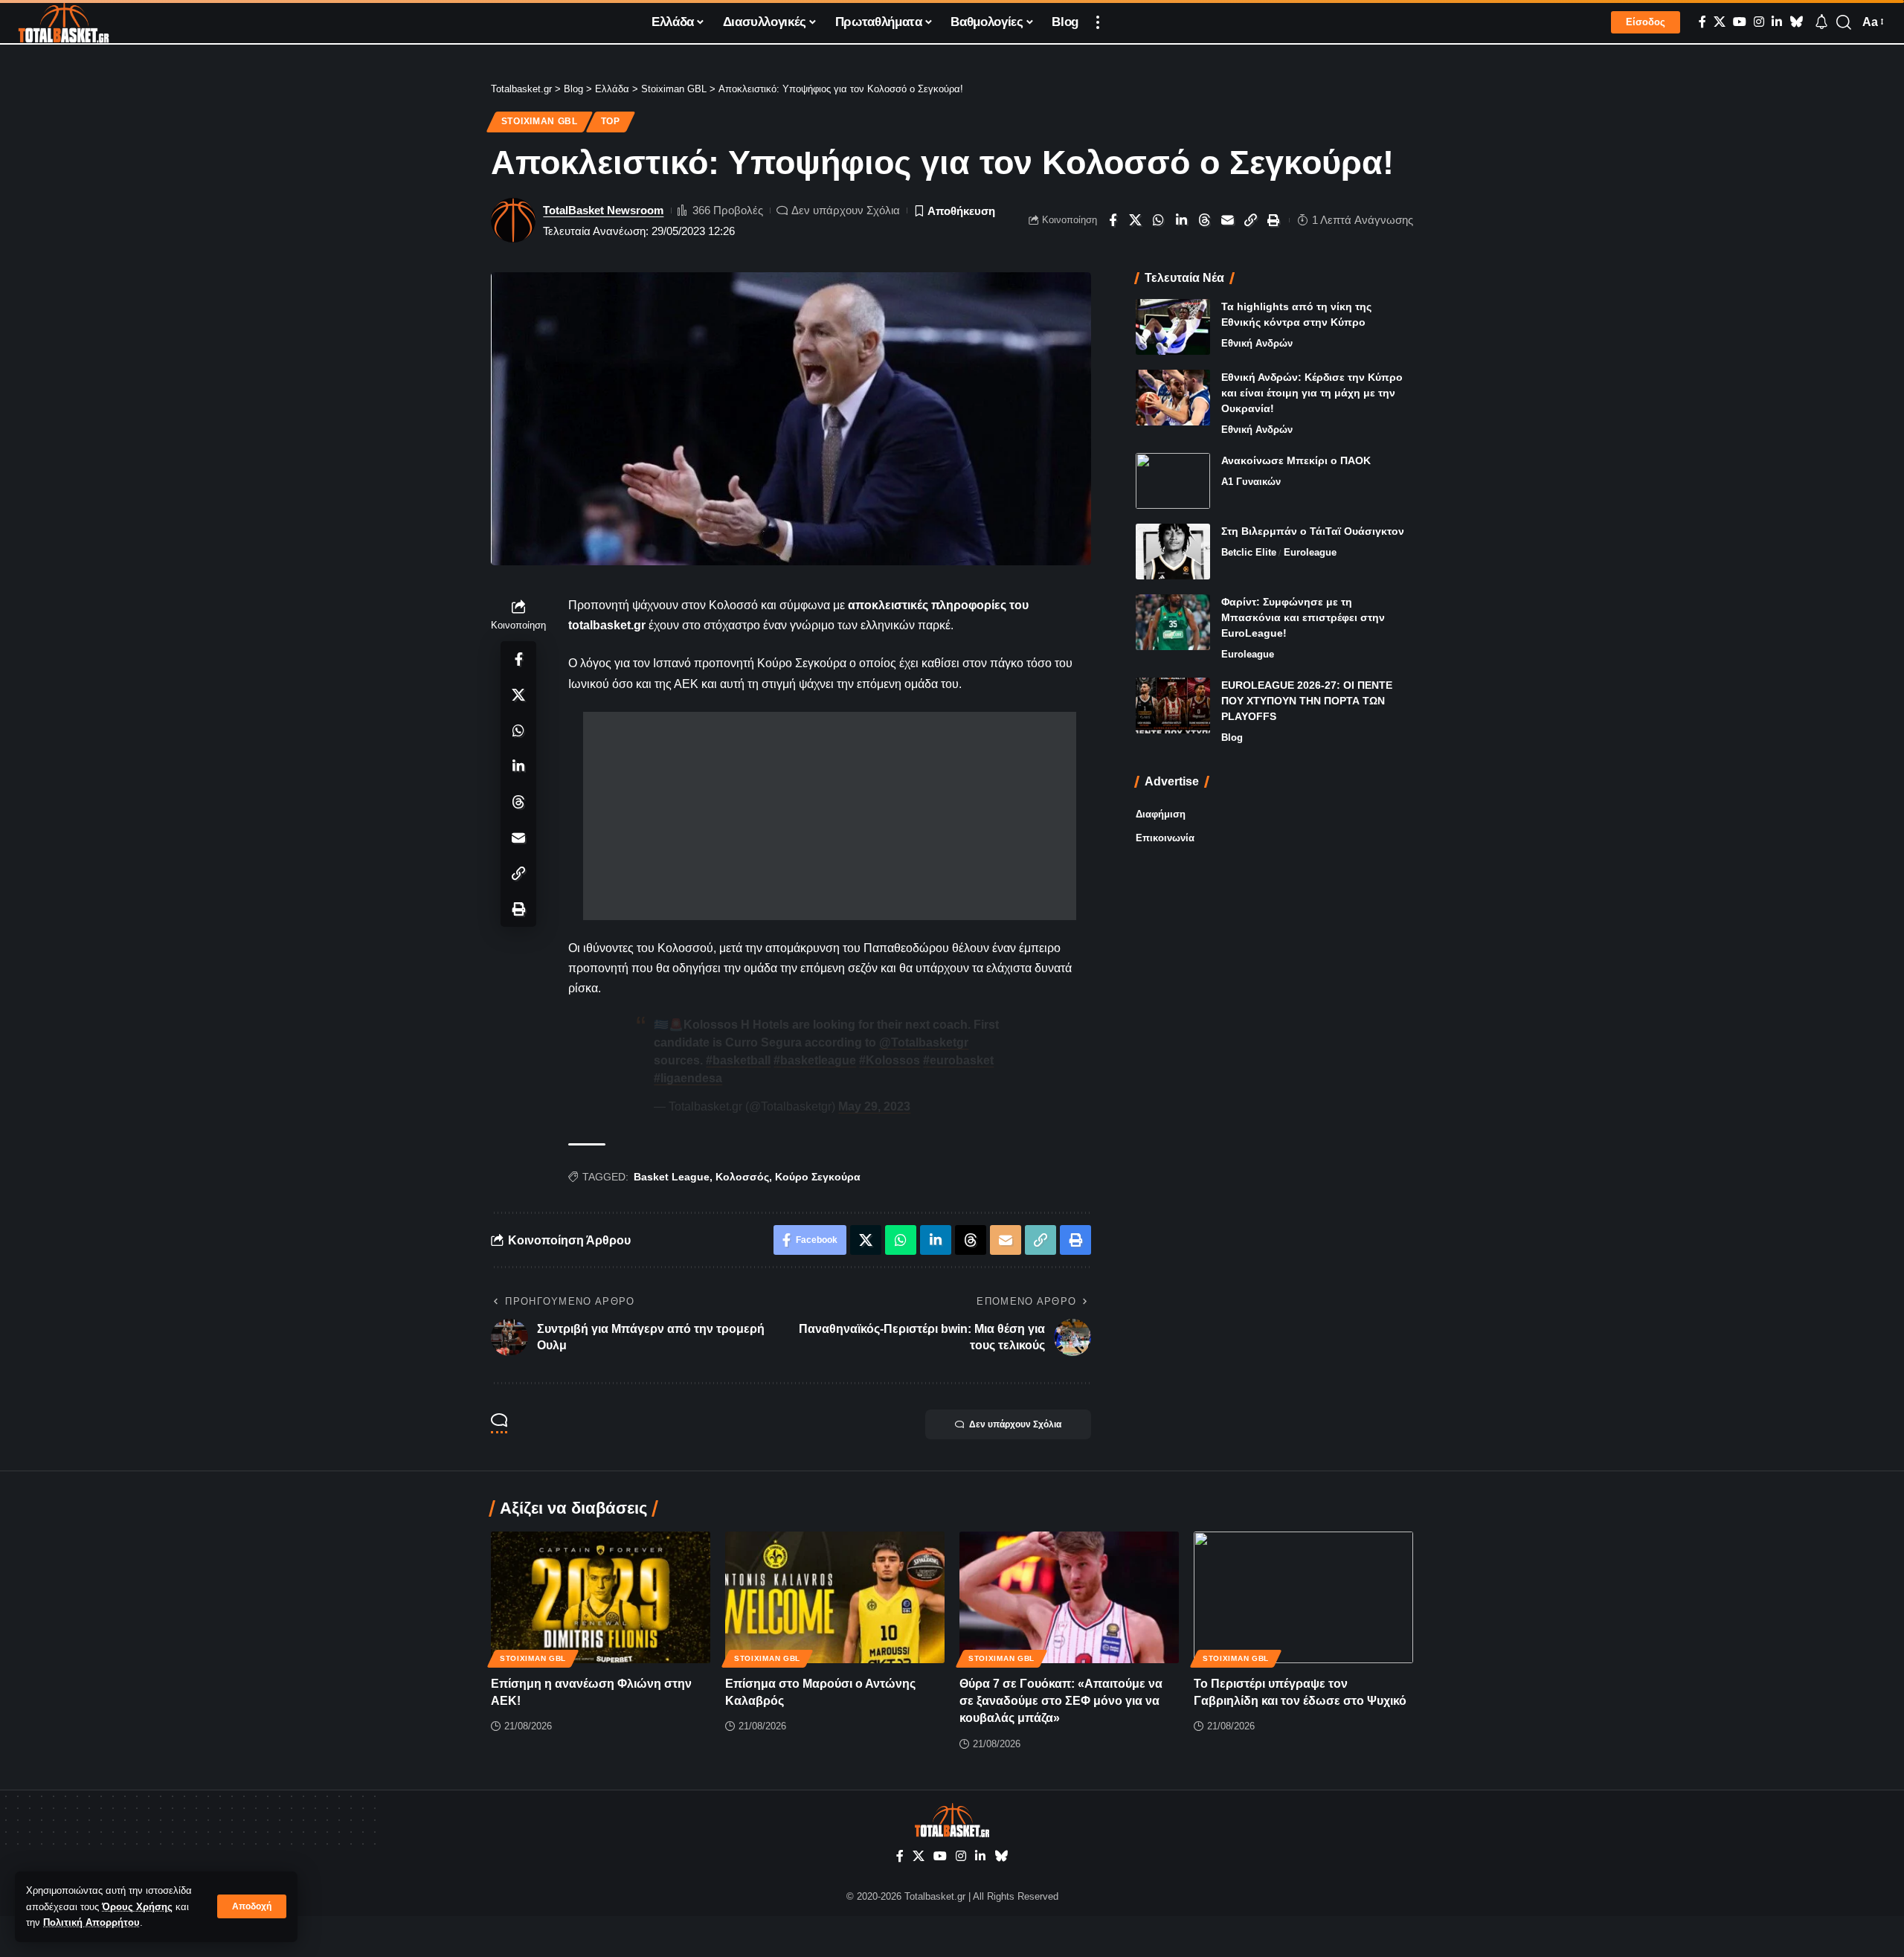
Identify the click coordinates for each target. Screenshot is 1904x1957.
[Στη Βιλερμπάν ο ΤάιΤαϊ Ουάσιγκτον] (1173, 552)
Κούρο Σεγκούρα (818, 1177)
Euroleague (1310, 552)
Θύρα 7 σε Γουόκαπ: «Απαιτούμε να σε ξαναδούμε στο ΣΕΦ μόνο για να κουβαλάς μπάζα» (1061, 1701)
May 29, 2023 (874, 1106)
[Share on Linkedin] (1182, 220)
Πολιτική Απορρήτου (91, 1922)
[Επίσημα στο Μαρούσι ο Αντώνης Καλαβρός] (835, 1597)
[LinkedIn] (1777, 22)
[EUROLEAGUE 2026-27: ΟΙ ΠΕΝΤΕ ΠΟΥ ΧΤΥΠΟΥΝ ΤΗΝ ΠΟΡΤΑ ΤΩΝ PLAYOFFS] (1173, 706)
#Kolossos (890, 1060)
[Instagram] (1759, 22)
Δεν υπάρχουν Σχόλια (846, 210)
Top (611, 121)
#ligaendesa (688, 1078)
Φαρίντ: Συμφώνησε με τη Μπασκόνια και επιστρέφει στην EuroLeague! (1303, 617)
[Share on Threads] (1205, 220)
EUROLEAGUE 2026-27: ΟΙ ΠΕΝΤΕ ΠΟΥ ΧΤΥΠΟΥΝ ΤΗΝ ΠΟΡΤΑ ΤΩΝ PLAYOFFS (1307, 701)
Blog (1232, 738)
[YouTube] (1740, 22)
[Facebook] (1702, 22)
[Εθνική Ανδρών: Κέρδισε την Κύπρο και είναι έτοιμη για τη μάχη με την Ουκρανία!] (1173, 398)
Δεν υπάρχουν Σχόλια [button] (1015, 1424)
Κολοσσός (742, 1177)
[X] (1720, 22)
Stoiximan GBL (540, 121)
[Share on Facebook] (1113, 220)
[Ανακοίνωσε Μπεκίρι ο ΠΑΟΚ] (1173, 481)
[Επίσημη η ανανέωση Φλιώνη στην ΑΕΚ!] (601, 1597)
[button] (252, 1906)
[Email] (1228, 220)
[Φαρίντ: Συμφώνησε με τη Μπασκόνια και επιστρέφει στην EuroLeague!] (1173, 622)
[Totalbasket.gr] (64, 22)
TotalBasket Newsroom (603, 210)
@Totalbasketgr (924, 1042)
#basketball (738, 1060)
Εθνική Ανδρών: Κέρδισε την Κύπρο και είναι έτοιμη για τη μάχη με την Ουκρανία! (1312, 393)
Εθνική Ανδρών (1257, 343)
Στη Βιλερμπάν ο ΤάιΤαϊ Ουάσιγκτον (1313, 531)
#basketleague (815, 1060)
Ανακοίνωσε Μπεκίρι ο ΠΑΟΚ (1296, 460)
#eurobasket (958, 1060)
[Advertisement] (830, 816)
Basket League (672, 1177)
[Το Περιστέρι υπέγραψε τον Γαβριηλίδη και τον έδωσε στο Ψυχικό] (1303, 1597)
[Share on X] (1136, 220)
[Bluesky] (1796, 22)
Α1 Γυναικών (1251, 482)
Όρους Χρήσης (137, 1907)
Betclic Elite (1249, 552)
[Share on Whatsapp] (1159, 220)
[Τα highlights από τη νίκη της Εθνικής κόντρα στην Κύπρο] (1173, 327)
